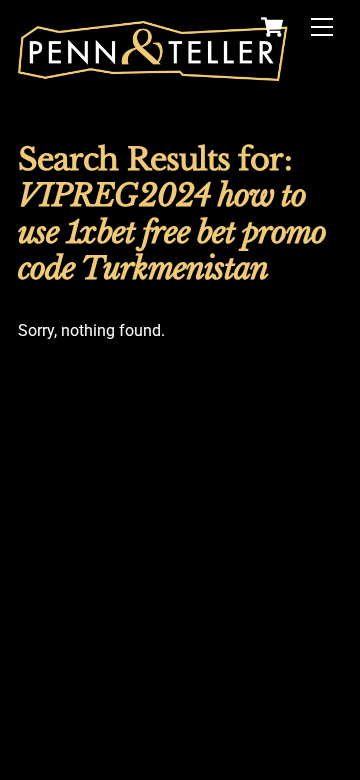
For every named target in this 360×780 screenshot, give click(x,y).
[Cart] (272, 27)
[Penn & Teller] (153, 72)
